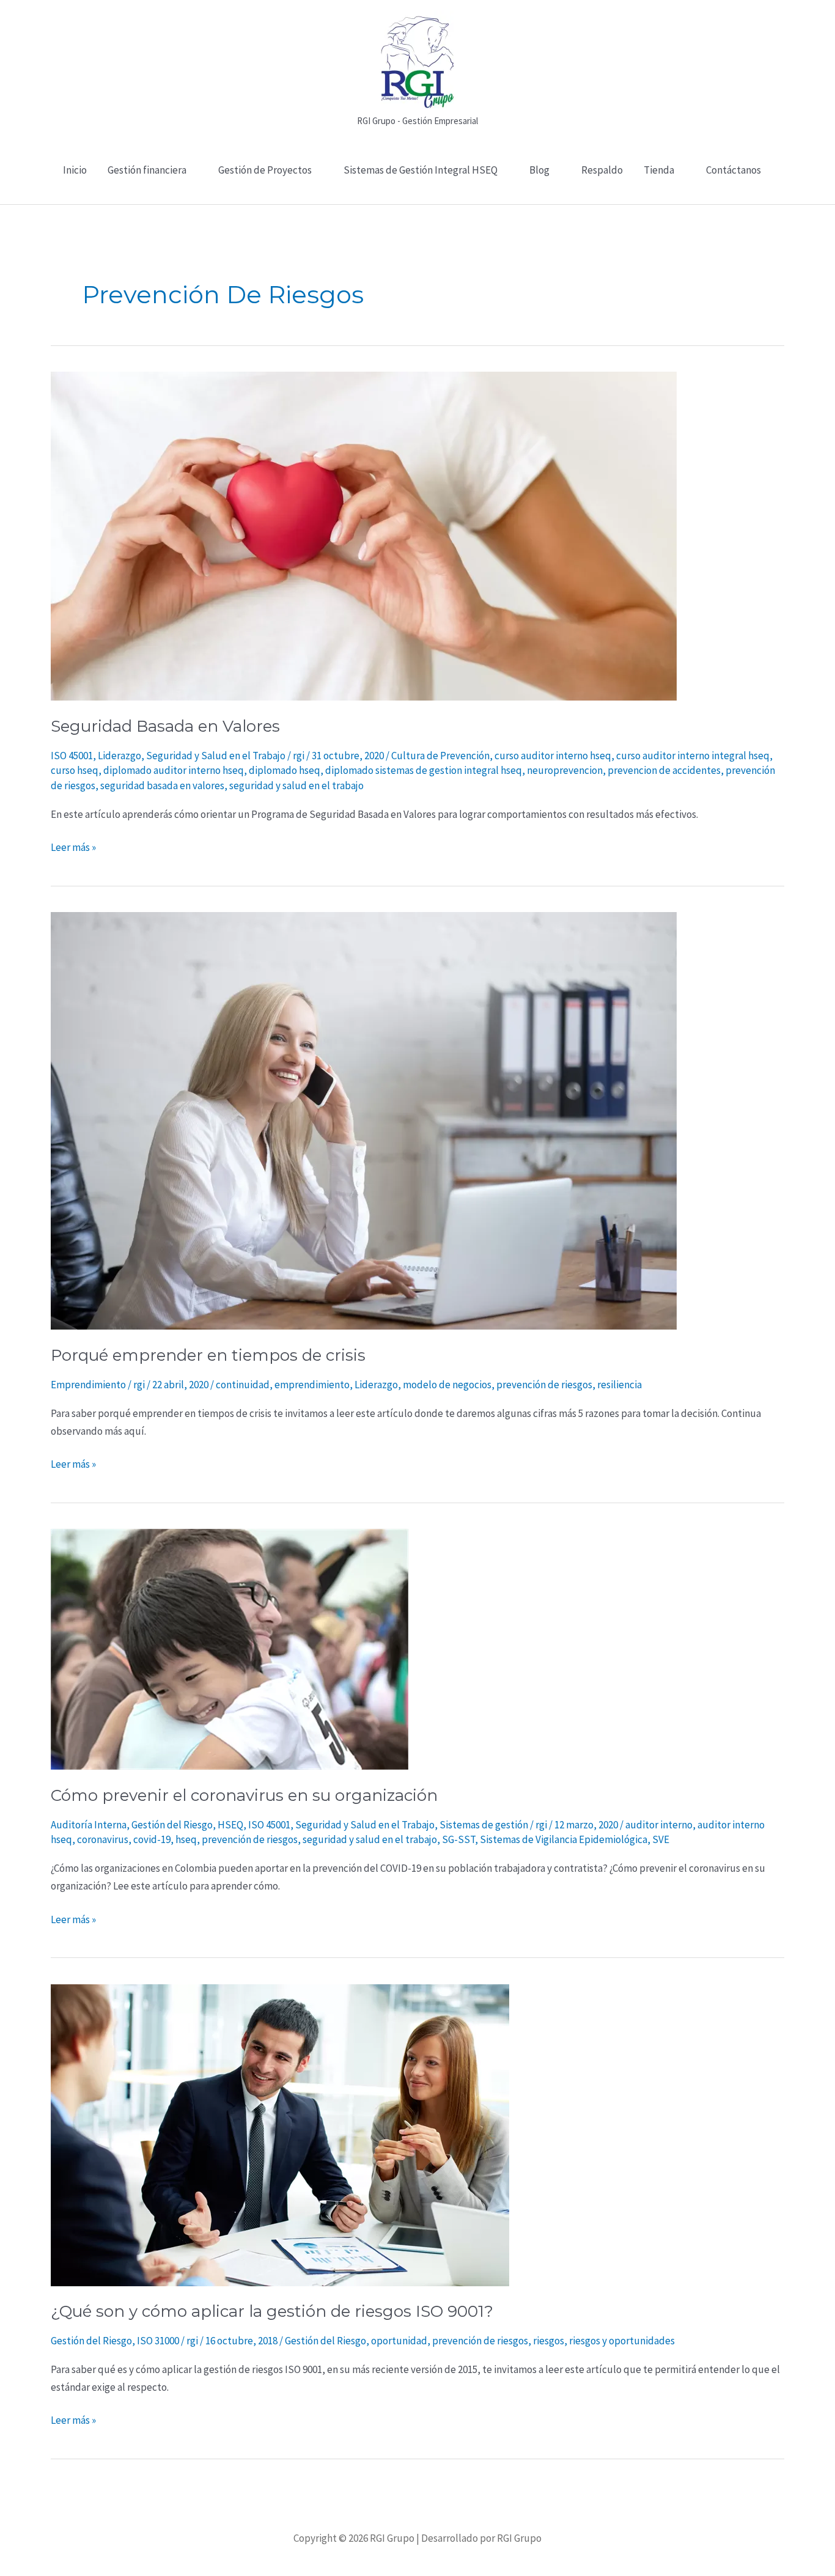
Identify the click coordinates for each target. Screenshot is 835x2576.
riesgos (549, 2341)
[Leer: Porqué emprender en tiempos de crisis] (364, 1120)
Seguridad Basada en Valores (165, 726)
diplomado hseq (285, 770)
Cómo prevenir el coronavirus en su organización (244, 1795)
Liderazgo (120, 756)
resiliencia (620, 1385)
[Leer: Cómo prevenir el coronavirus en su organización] (230, 1648)
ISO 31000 (158, 2341)
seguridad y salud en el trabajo (296, 786)
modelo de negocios (447, 1385)
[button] (418, 197)
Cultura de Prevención (440, 756)
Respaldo (602, 170)
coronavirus (103, 1839)
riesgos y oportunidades (622, 2341)
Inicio (75, 170)
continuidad (243, 1385)
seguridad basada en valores (162, 786)
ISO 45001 (72, 756)
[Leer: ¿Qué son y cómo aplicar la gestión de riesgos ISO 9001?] (280, 2134)
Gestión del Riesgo (172, 1825)
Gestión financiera (147, 170)
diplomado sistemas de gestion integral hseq (424, 770)
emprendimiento (312, 1385)
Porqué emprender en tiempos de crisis (208, 1355)
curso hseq (75, 770)
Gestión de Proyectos (265, 170)
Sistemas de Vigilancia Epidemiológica (564, 1839)
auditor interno (659, 1825)
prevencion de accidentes (664, 770)
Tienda (659, 170)
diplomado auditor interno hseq (174, 770)
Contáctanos (734, 170)
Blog (539, 170)
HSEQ (230, 1825)
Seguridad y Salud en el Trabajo (216, 756)
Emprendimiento (88, 1385)
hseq (186, 1839)
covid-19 (152, 1839)
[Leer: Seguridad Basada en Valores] (364, 535)
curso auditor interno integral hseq (693, 756)
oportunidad (399, 2341)
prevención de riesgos (544, 1385)
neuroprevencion (565, 770)
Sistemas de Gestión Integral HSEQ (421, 170)
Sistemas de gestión (484, 1825)
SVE (661, 1839)
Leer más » (73, 846)
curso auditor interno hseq (553, 756)
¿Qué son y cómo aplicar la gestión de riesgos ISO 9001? (272, 2311)
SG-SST (458, 1839)
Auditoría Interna (89, 1825)
